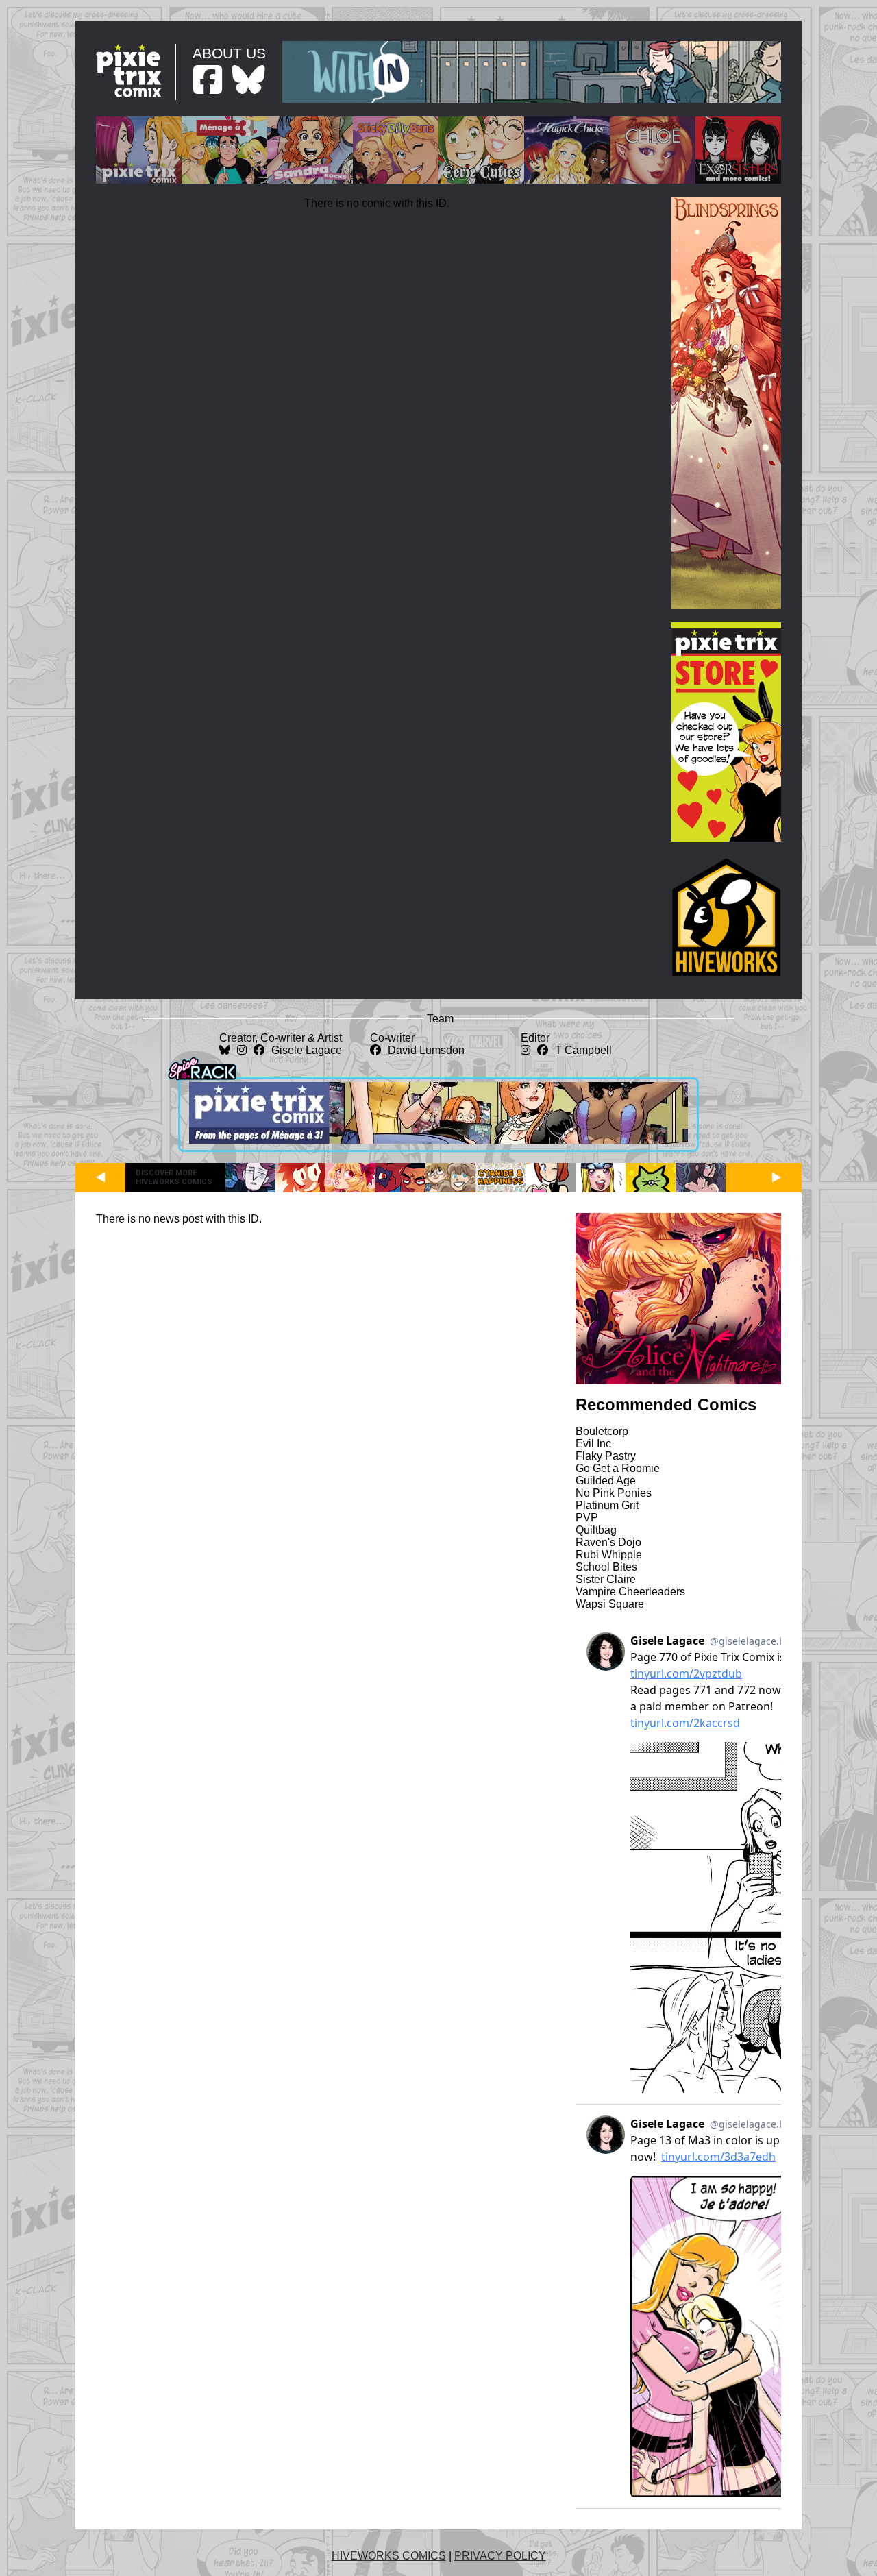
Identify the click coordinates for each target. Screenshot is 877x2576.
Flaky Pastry (606, 1456)
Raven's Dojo (608, 1542)
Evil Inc (593, 1444)
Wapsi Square (610, 1604)
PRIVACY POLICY (500, 2556)
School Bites (606, 1567)
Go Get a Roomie (618, 1468)
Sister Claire (606, 1579)
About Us (229, 53)
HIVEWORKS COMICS (389, 2556)
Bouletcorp (602, 1431)
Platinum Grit (607, 1505)
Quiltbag (596, 1530)
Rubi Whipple (609, 1555)
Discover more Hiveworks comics (174, 1177)
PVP (587, 1518)
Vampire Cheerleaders (630, 1592)
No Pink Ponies (614, 1493)
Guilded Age (606, 1481)
